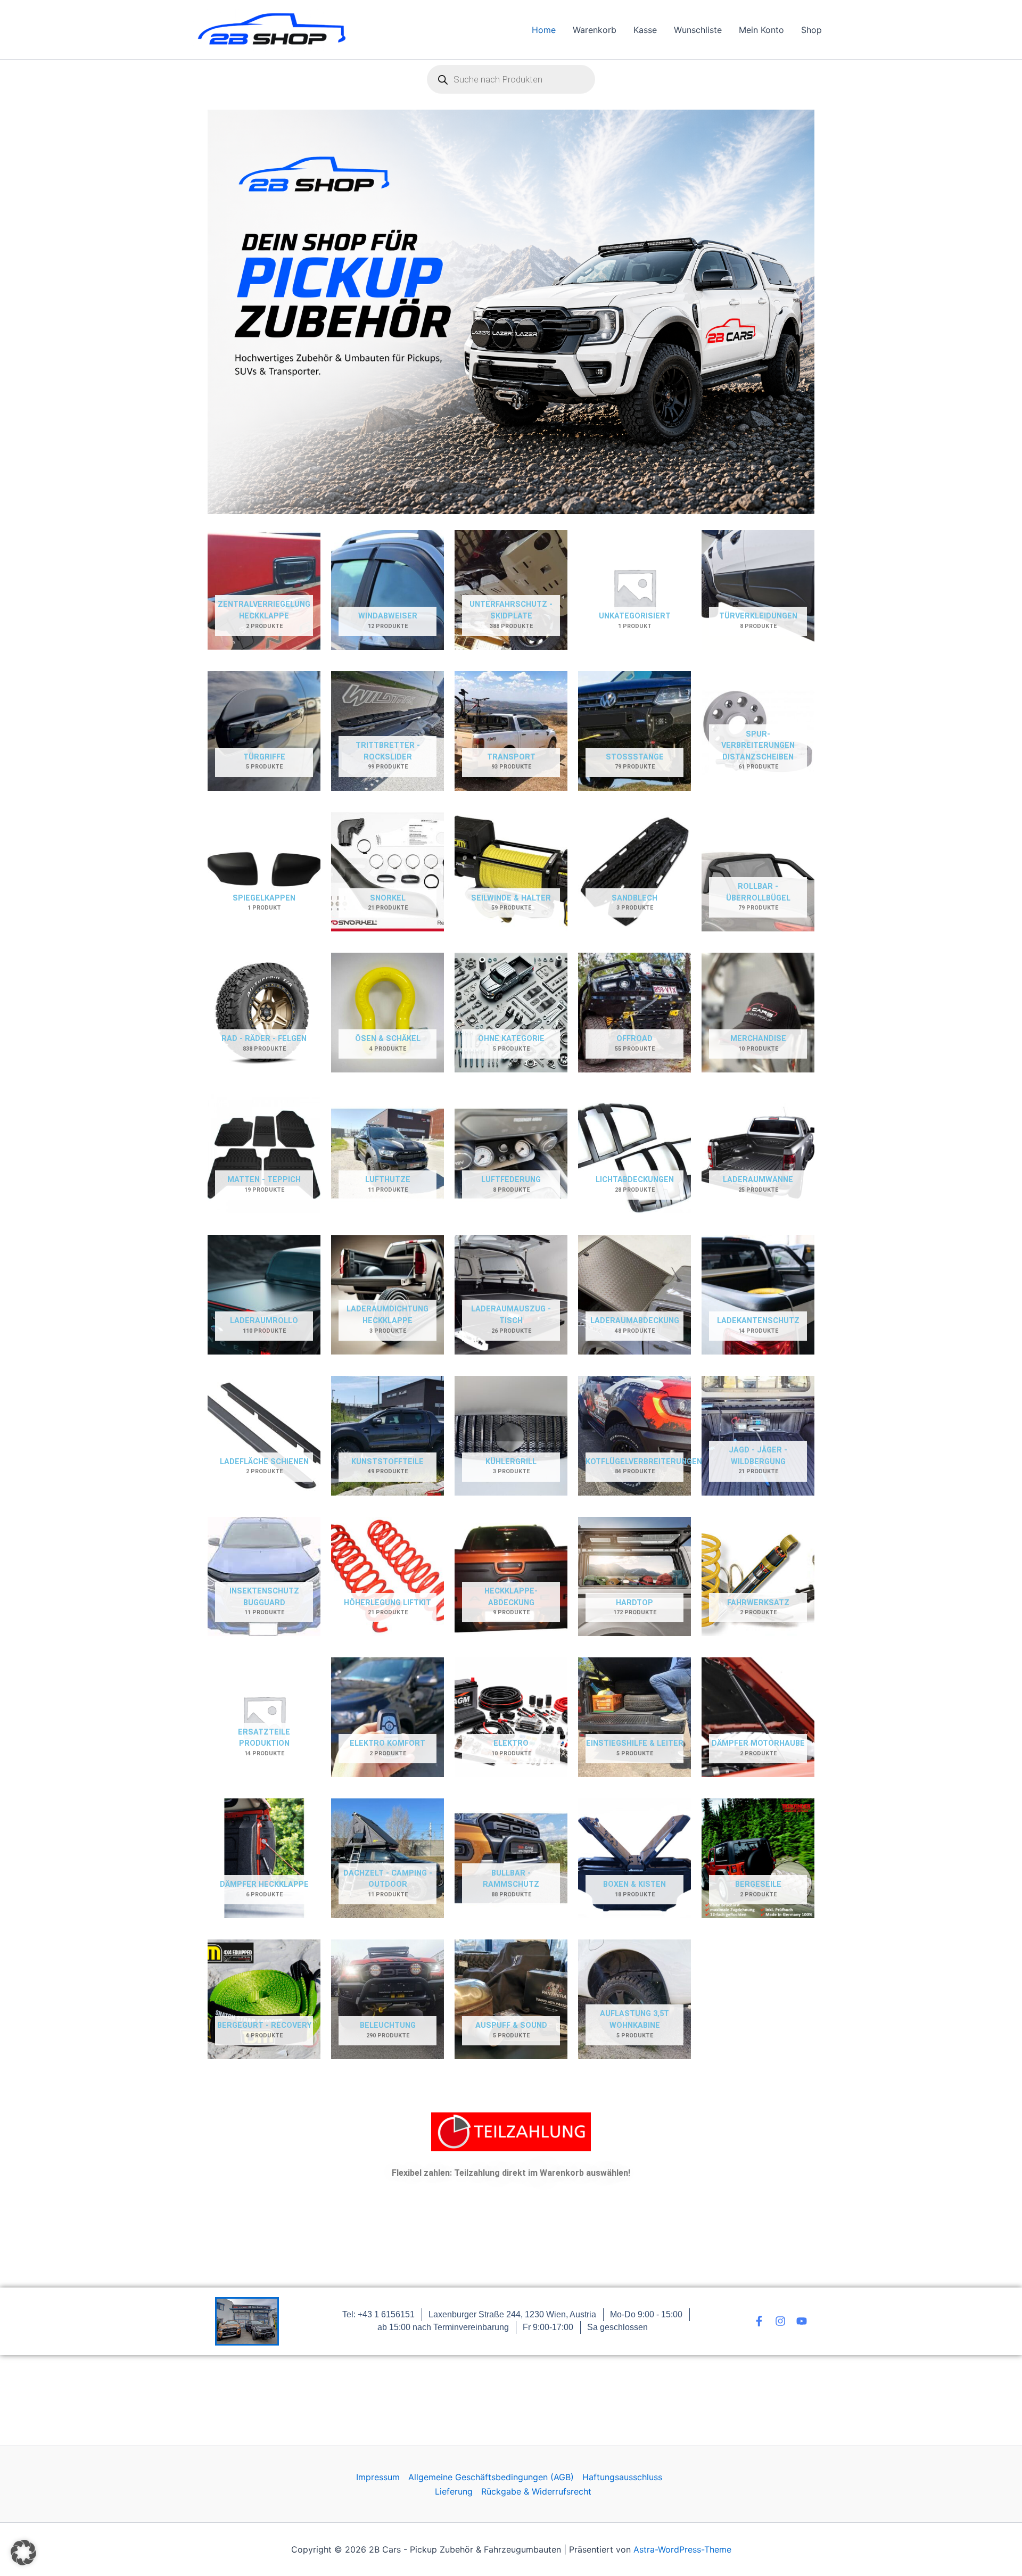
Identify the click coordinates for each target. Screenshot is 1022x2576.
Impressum (378, 2477)
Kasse (645, 30)
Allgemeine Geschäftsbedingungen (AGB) (491, 2477)
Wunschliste (698, 30)
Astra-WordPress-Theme (682, 2549)
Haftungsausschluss (622, 2477)
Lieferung (454, 2491)
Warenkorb (595, 30)
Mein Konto (761, 30)
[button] (23, 2553)
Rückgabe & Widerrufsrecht (536, 2491)
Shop (811, 30)
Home (544, 30)
